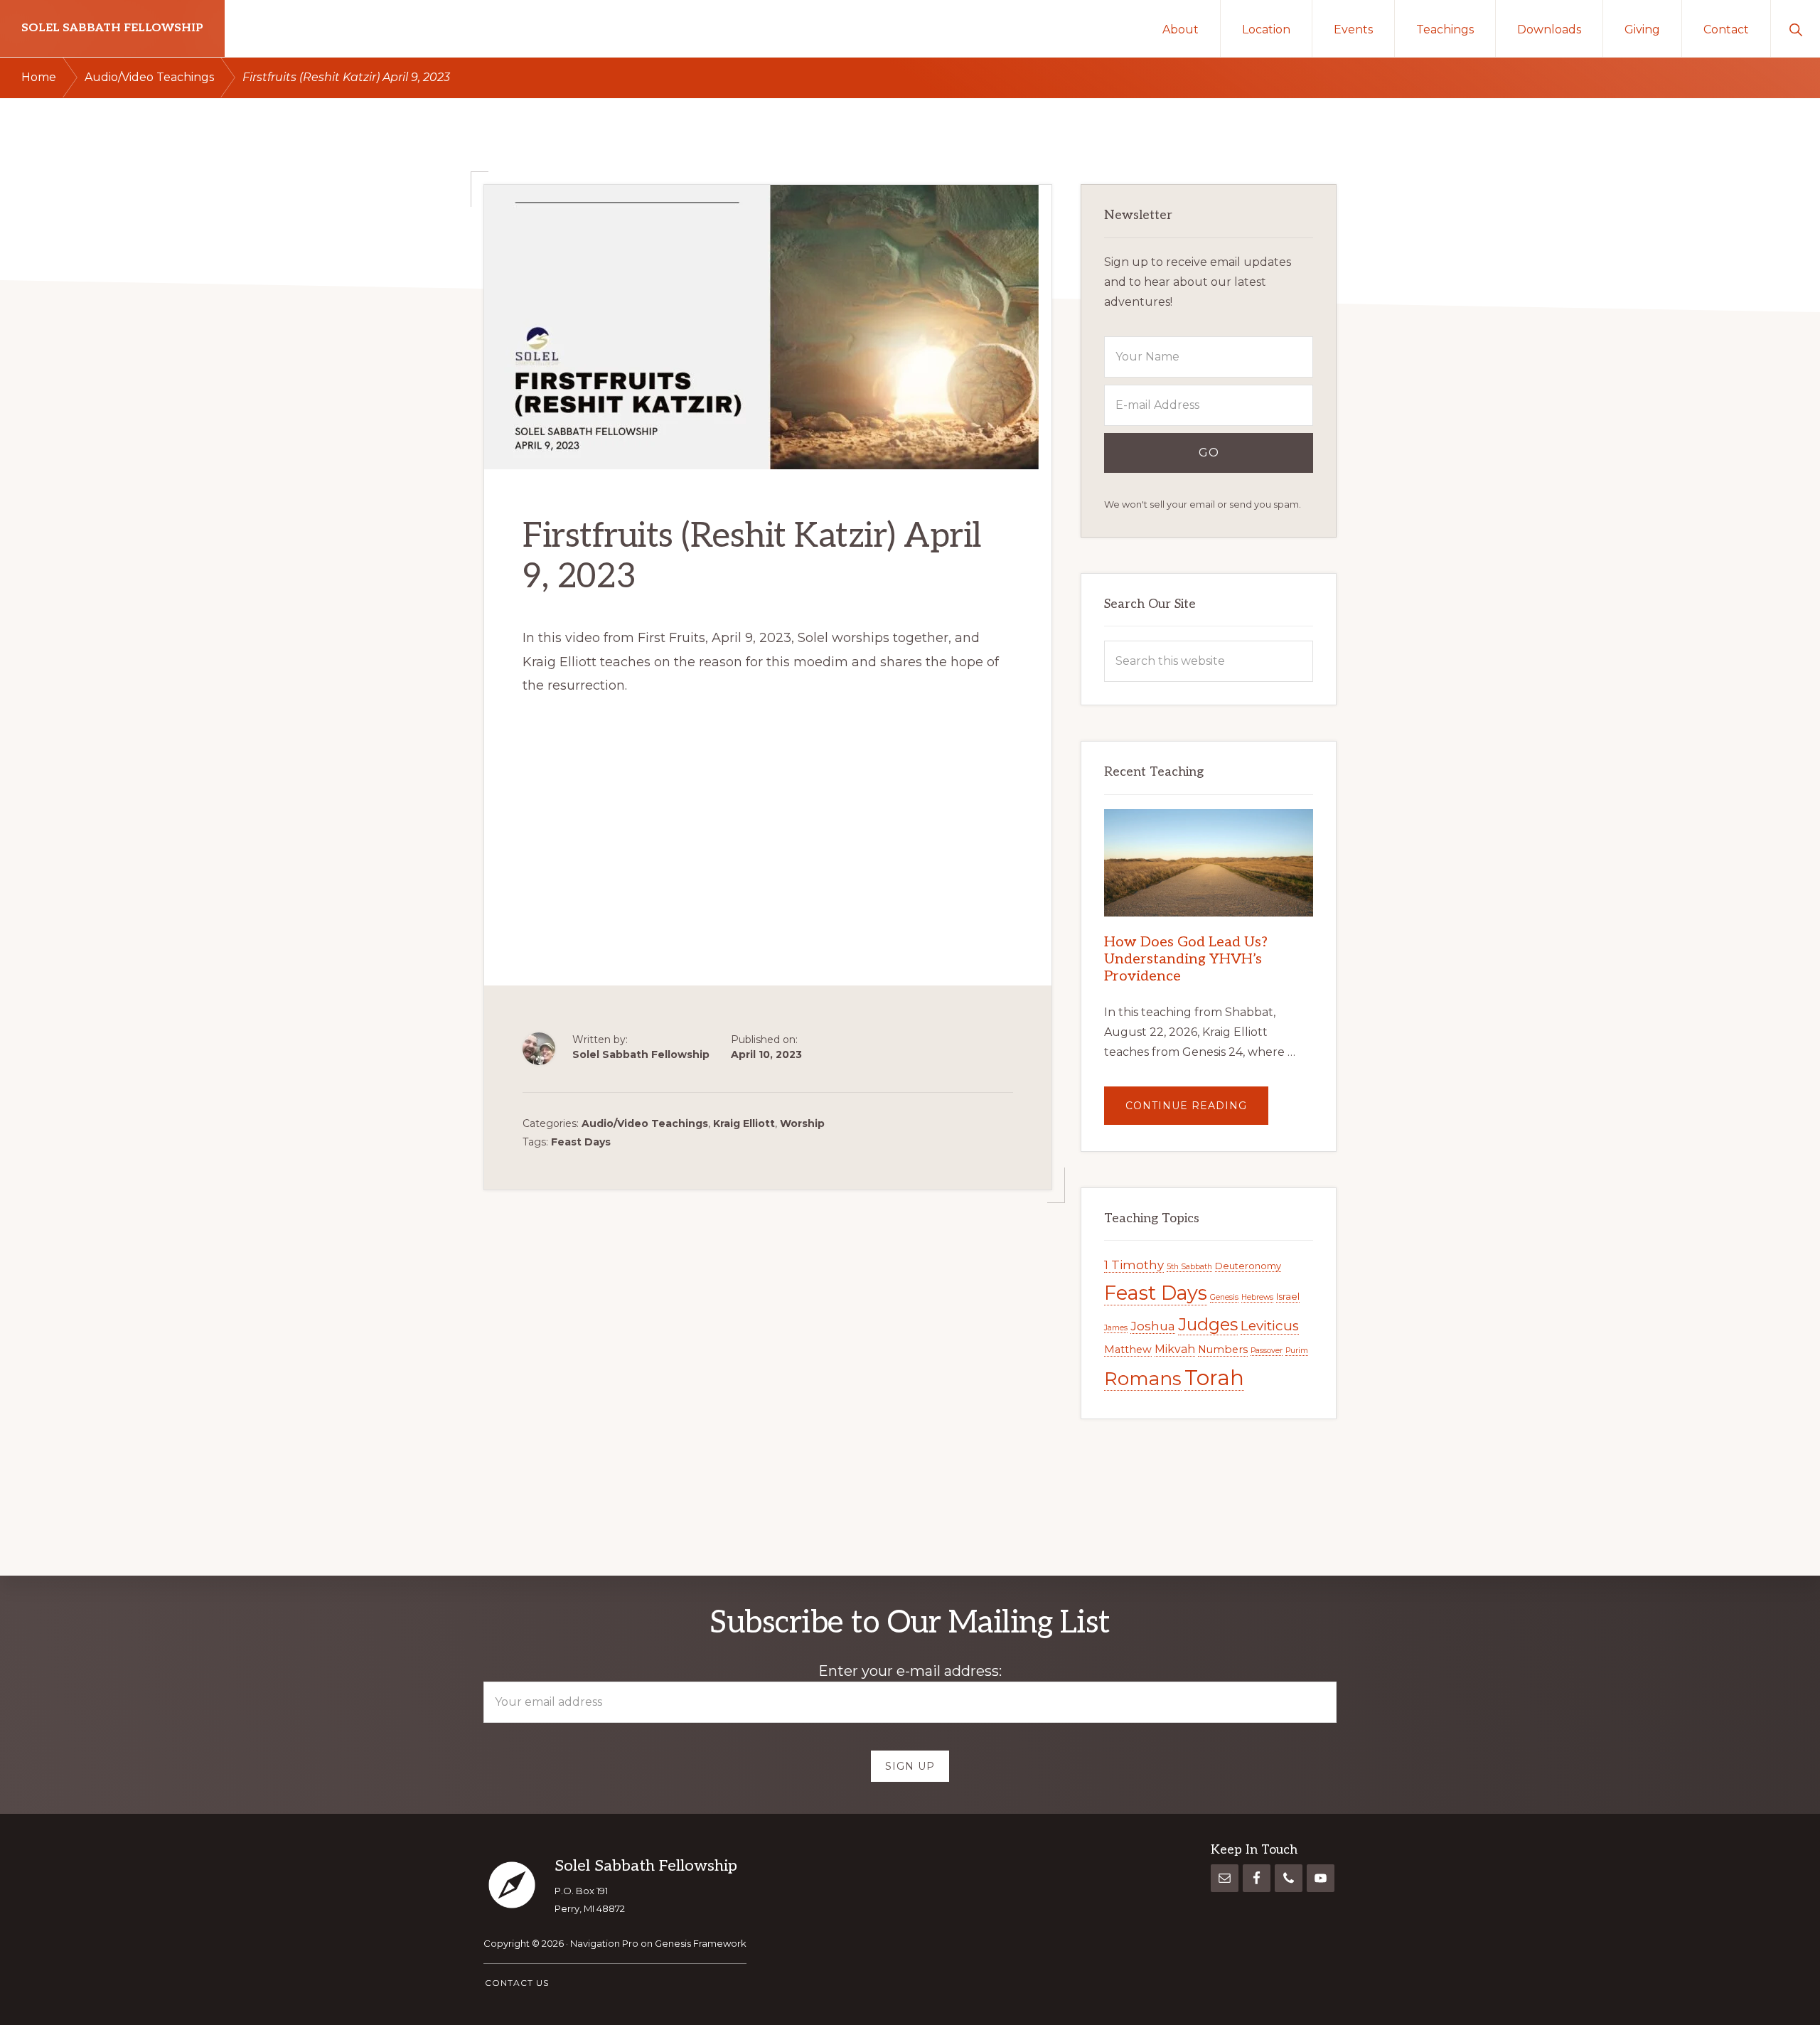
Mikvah (1175, 1349)
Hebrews (1257, 1297)
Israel (1288, 1296)
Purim (1297, 1351)
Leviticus (1270, 1326)
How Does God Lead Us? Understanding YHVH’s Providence (1186, 959)
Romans (1143, 1379)
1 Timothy (1134, 1265)
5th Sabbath (1189, 1267)
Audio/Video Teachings (645, 1123)
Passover (1267, 1351)
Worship (802, 1123)
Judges (1208, 1324)
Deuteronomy (1248, 1266)
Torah (1214, 1378)
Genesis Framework (701, 1943)
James (1116, 1328)
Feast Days (581, 1142)
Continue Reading (1197, 1112)
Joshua (1153, 1326)
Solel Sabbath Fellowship (112, 28)
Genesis (1224, 1297)
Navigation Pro (604, 1943)
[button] (1795, 28)
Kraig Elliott (744, 1123)
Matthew (1128, 1350)
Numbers (1223, 1350)
